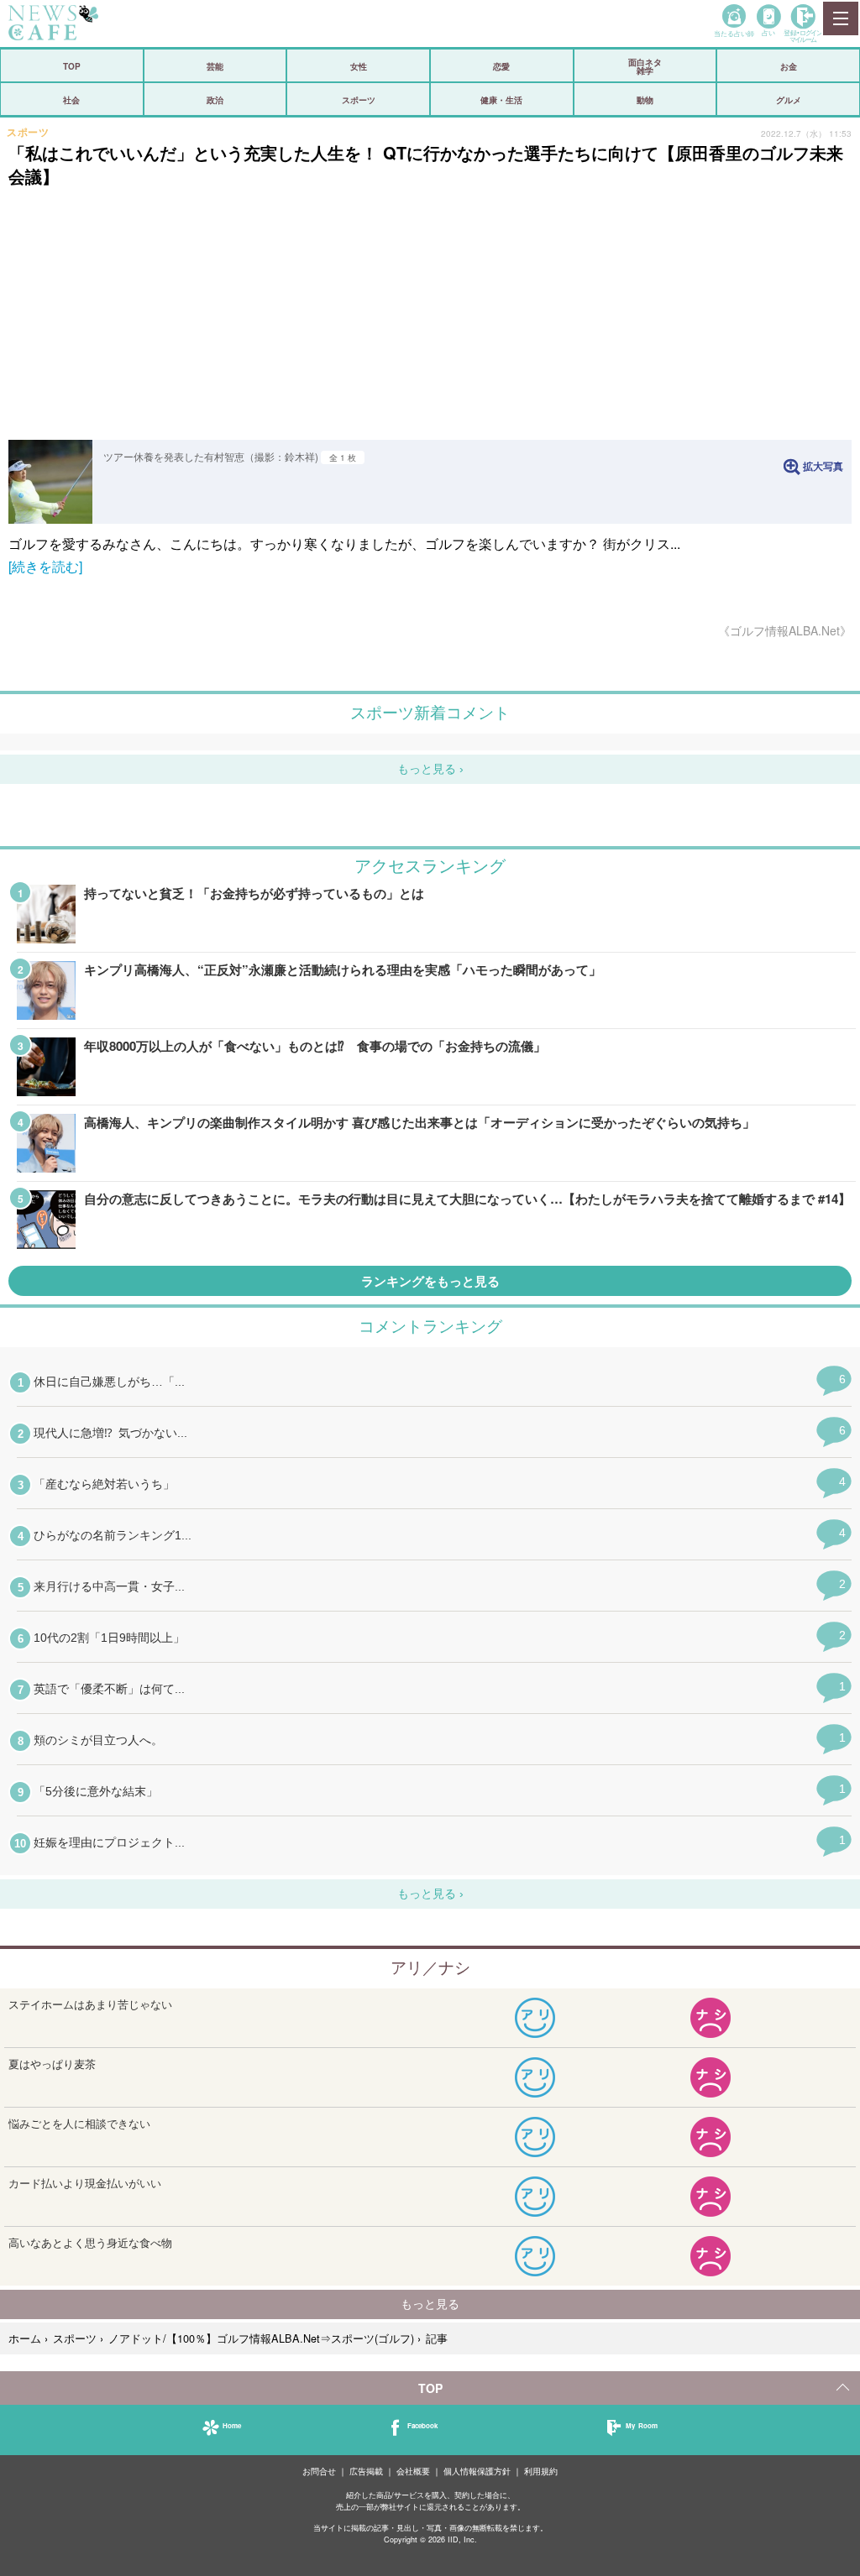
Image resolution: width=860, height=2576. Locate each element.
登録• (802, 36)
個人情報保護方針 (477, 2471)
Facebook (422, 2425)
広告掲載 (366, 2471)
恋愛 (501, 66)
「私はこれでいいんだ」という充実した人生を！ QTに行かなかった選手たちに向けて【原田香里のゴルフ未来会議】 (426, 164)
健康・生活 (501, 100)
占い (768, 32)
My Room (642, 2425)
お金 (789, 66)
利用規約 (541, 2471)
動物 (645, 100)
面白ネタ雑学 (645, 66)
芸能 (215, 66)
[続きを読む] (45, 566)
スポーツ (359, 100)
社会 (71, 100)
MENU (840, 18)
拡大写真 (823, 466)
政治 (215, 100)
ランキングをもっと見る (430, 1281)
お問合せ (319, 2471)
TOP (72, 66)
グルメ (789, 100)
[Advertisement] (430, 314)
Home (232, 2425)
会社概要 (413, 2471)
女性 (359, 66)
